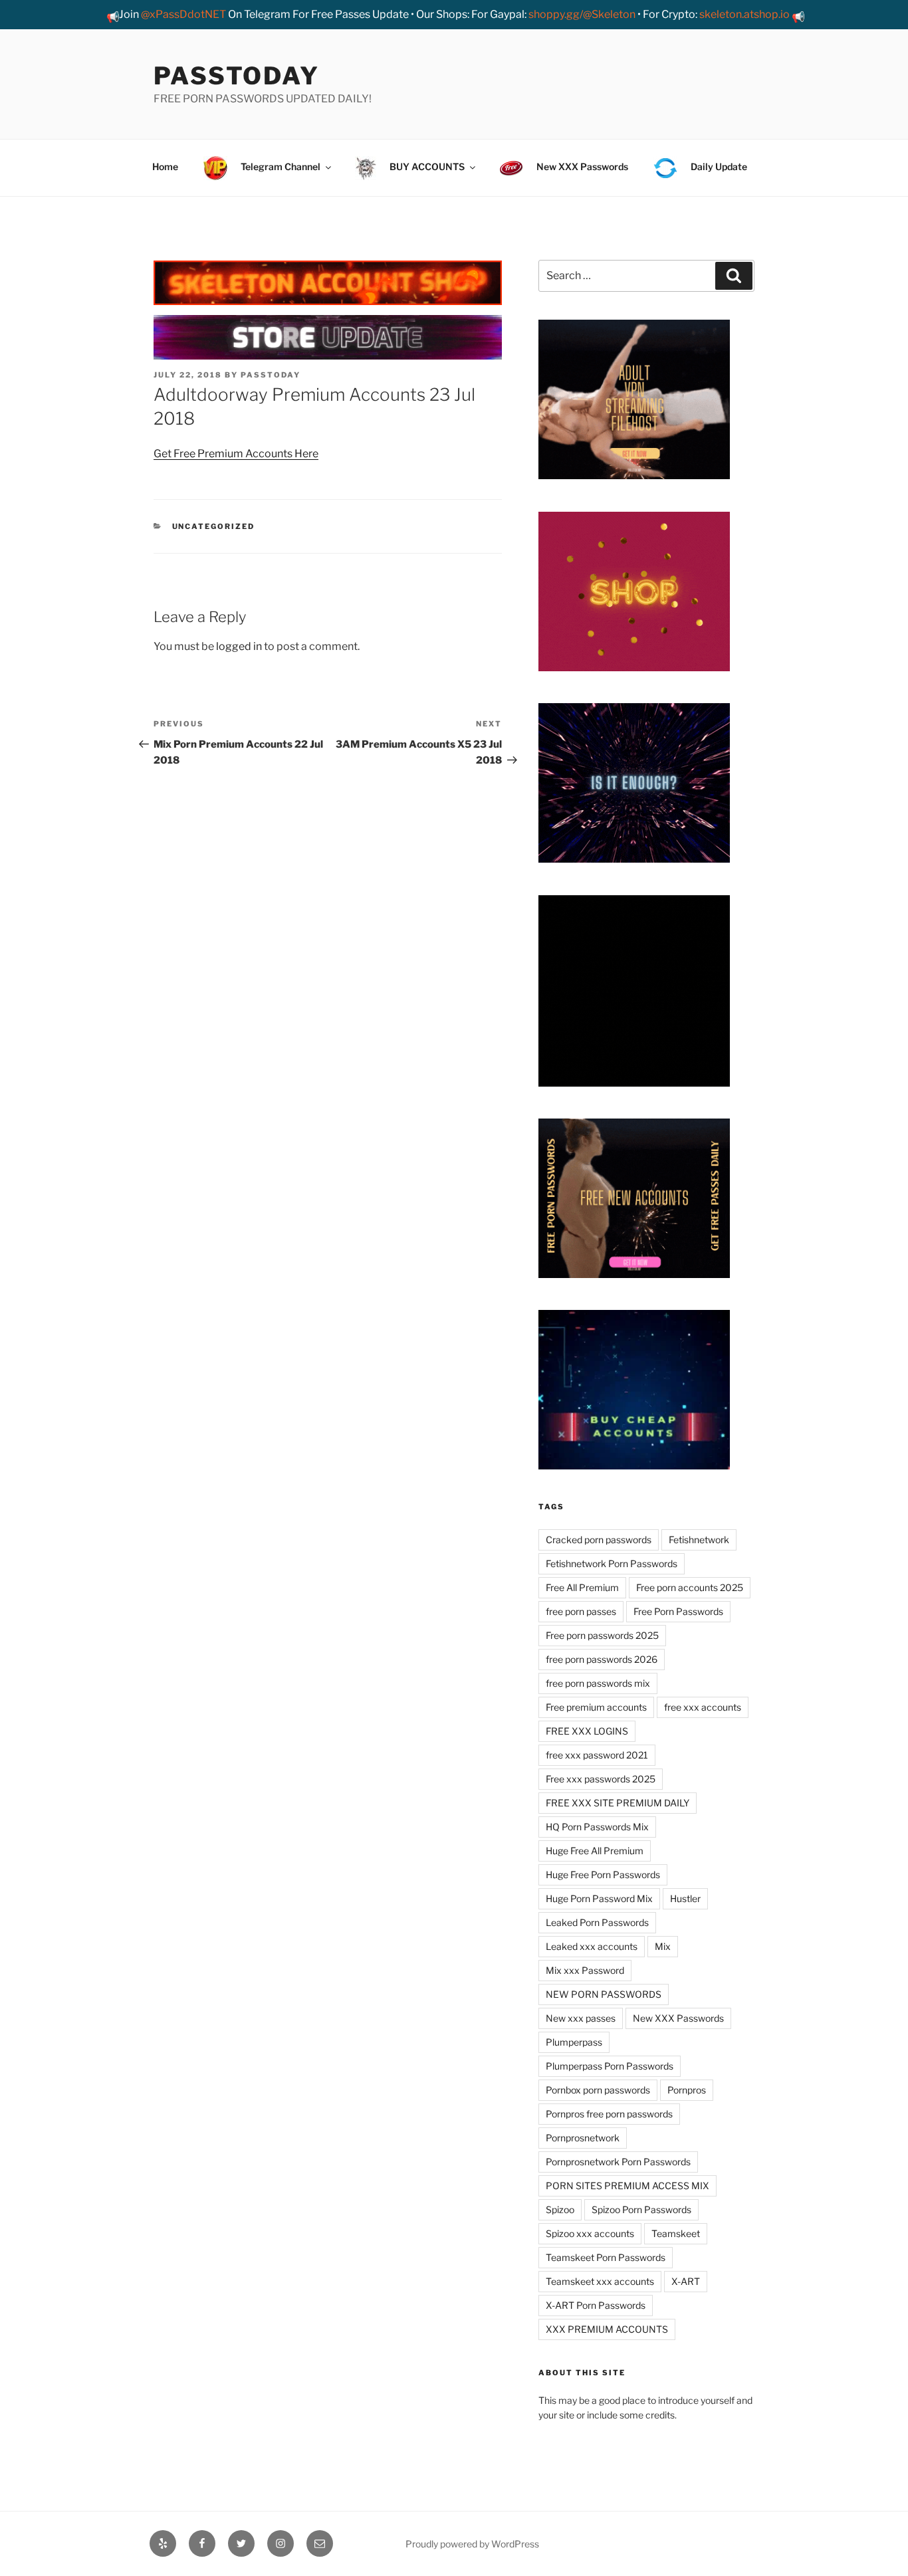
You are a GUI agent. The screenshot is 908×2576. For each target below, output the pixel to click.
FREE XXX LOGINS (587, 1731)
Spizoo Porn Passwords (641, 2209)
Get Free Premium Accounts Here (236, 454)
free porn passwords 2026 (602, 1659)
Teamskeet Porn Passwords (606, 2257)
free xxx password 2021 (597, 1755)
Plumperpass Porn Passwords (610, 2066)
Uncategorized (214, 526)
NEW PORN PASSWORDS (604, 1994)
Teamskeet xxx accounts (600, 2281)
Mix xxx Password (585, 1970)
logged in (239, 646)
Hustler (685, 1898)
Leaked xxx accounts (592, 1946)
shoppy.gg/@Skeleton (582, 14)
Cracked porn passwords (599, 1540)
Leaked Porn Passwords (597, 1922)
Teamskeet (676, 2233)
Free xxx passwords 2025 (601, 1779)
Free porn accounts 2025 (690, 1587)
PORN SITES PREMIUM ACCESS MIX (627, 2186)
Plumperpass (574, 2042)
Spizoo (560, 2209)
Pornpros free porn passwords (609, 2114)
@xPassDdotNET (183, 14)
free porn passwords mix (598, 1683)
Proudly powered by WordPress (472, 2544)
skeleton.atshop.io (744, 14)
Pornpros (687, 2090)
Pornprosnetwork (583, 2138)
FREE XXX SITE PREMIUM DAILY (618, 1803)
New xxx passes (581, 2018)
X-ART (686, 2281)
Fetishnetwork (699, 1540)
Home (165, 166)
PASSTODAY (237, 76)
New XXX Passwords (678, 2018)
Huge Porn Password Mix (599, 1898)
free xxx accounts (703, 1707)
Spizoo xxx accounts (590, 2233)
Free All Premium (582, 1587)
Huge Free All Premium (595, 1851)
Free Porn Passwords (678, 1611)
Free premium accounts (596, 1707)
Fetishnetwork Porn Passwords (612, 1563)
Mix (663, 1946)
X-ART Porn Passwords (596, 2305)
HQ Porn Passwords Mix (597, 1827)
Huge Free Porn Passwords (603, 1875)
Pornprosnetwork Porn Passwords (618, 2162)
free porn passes (581, 1611)
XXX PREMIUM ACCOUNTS (607, 2329)
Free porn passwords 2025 (602, 1635)
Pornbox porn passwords (598, 2090)
